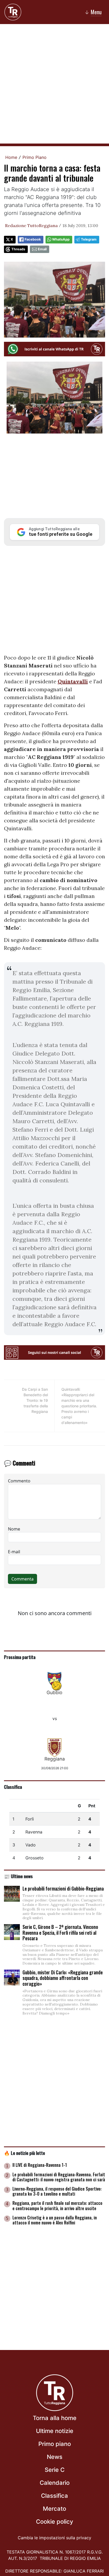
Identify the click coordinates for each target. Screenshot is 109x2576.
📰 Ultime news (18, 1876)
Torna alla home (55, 2418)
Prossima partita (20, 1657)
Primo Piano (35, 157)
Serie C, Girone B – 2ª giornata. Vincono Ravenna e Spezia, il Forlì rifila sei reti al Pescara (60, 1932)
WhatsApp (61, 239)
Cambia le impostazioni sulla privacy (54, 2538)
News (55, 2457)
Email (42, 249)
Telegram (89, 239)
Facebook (33, 239)
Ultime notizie (55, 2431)
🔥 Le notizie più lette (24, 2153)
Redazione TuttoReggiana (31, 225)
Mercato (54, 2509)
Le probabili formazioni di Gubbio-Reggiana (63, 1888)
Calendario (55, 2483)
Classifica (13, 1787)
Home (11, 157)
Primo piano (55, 2444)
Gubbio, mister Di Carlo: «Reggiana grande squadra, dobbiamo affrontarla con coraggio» (63, 1978)
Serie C (55, 2470)
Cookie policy (54, 2522)
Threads (18, 249)
